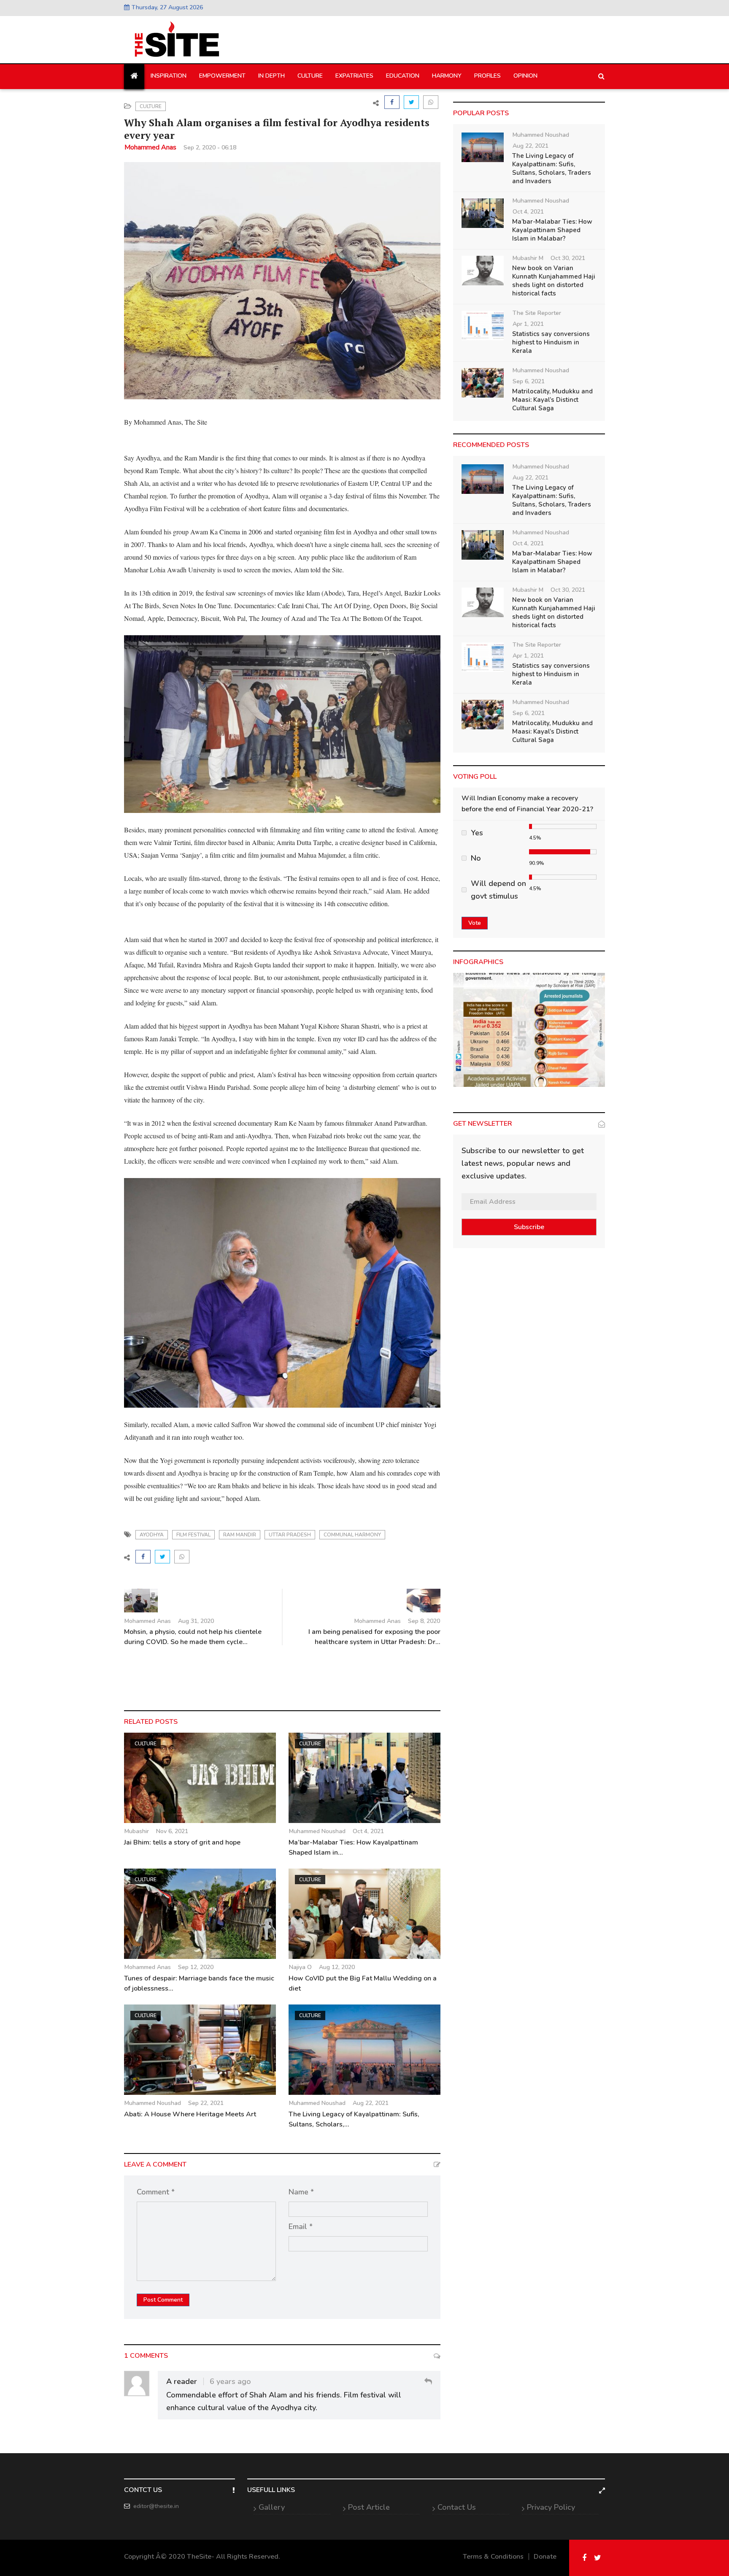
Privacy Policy (551, 2507)
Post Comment (163, 2300)
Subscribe (529, 1227)
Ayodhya (152, 1535)
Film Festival (193, 1535)
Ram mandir (240, 1535)
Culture (310, 76)
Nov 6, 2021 (172, 1831)
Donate (545, 2557)
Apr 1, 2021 (528, 324)
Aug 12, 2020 (337, 1967)
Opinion (525, 76)
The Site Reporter (537, 313)
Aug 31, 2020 (196, 1621)
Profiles (487, 76)
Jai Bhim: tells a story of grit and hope (182, 1842)
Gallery (272, 2507)
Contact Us (457, 2507)
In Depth (271, 76)
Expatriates (354, 76)
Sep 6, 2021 (529, 381)
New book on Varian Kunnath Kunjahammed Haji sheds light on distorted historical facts (554, 281)
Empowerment (222, 76)
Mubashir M (528, 258)
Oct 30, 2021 (568, 258)
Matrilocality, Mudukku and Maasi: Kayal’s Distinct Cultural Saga (552, 400)
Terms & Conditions (493, 2557)
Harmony (447, 76)
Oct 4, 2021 (368, 1831)
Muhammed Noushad (317, 1831)
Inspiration (169, 76)
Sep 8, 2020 (424, 1621)
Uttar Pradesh (290, 1535)
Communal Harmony (352, 1535)
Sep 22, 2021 (206, 2103)
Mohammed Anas (150, 147)
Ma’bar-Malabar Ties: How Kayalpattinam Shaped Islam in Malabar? (552, 230)
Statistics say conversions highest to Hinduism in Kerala (551, 342)
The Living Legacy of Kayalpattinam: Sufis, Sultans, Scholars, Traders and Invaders (552, 168)
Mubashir (137, 1831)
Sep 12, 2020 (196, 1967)
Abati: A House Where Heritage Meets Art (191, 2114)
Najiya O (300, 1967)
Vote (475, 923)
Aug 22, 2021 (371, 2103)
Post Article (369, 2507)
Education (403, 76)
